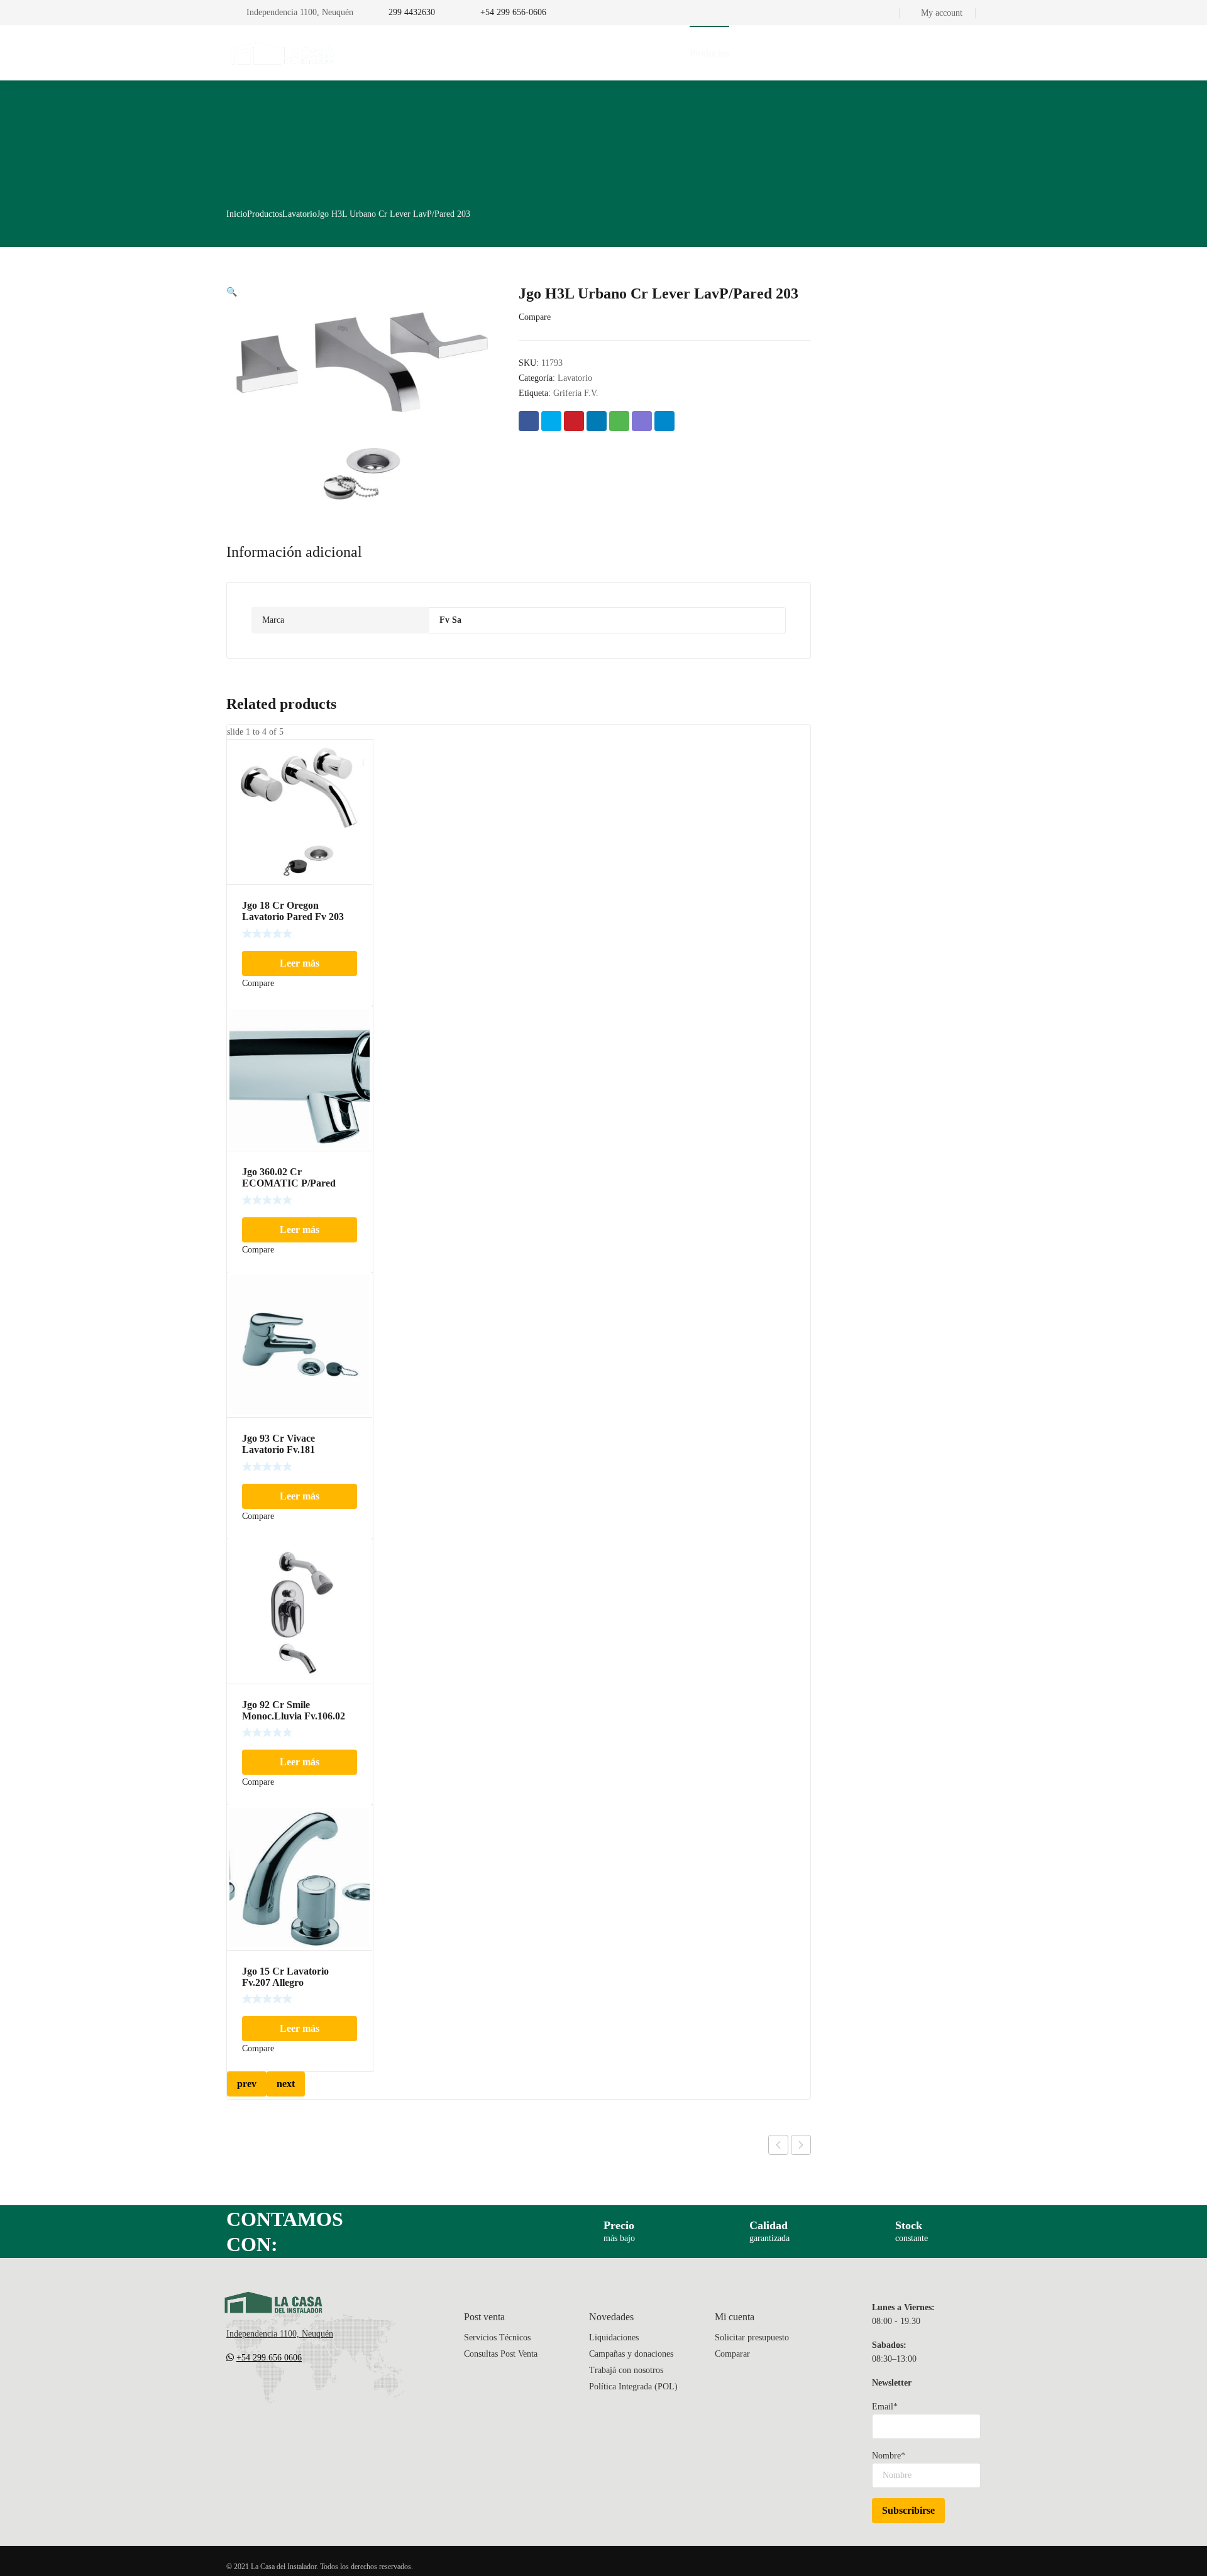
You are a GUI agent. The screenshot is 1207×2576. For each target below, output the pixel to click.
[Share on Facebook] (529, 421)
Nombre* (889, 2456)
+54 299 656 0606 (269, 2358)
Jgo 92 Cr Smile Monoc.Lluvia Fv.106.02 (294, 1710)
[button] (232, 292)
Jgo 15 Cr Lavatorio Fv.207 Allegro (285, 1977)
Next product (801, 2145)
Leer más (300, 963)
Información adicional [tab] (294, 552)
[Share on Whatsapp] (619, 421)
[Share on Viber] (642, 421)
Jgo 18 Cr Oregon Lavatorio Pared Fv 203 (293, 911)
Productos (265, 214)
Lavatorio (300, 214)
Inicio (237, 214)
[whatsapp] (307, 2395)
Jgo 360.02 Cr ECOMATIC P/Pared (289, 1177)
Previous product (778, 2145)
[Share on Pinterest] (574, 421)
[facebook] (256, 2395)
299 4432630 (412, 12)
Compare (535, 317)
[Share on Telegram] (664, 421)
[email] (231, 2395)
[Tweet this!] (551, 421)
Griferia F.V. (576, 393)
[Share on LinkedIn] (597, 421)
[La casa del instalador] (283, 53)
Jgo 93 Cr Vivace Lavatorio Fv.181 (278, 1444)
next (286, 2084)
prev (247, 2084)
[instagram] (282, 2395)
